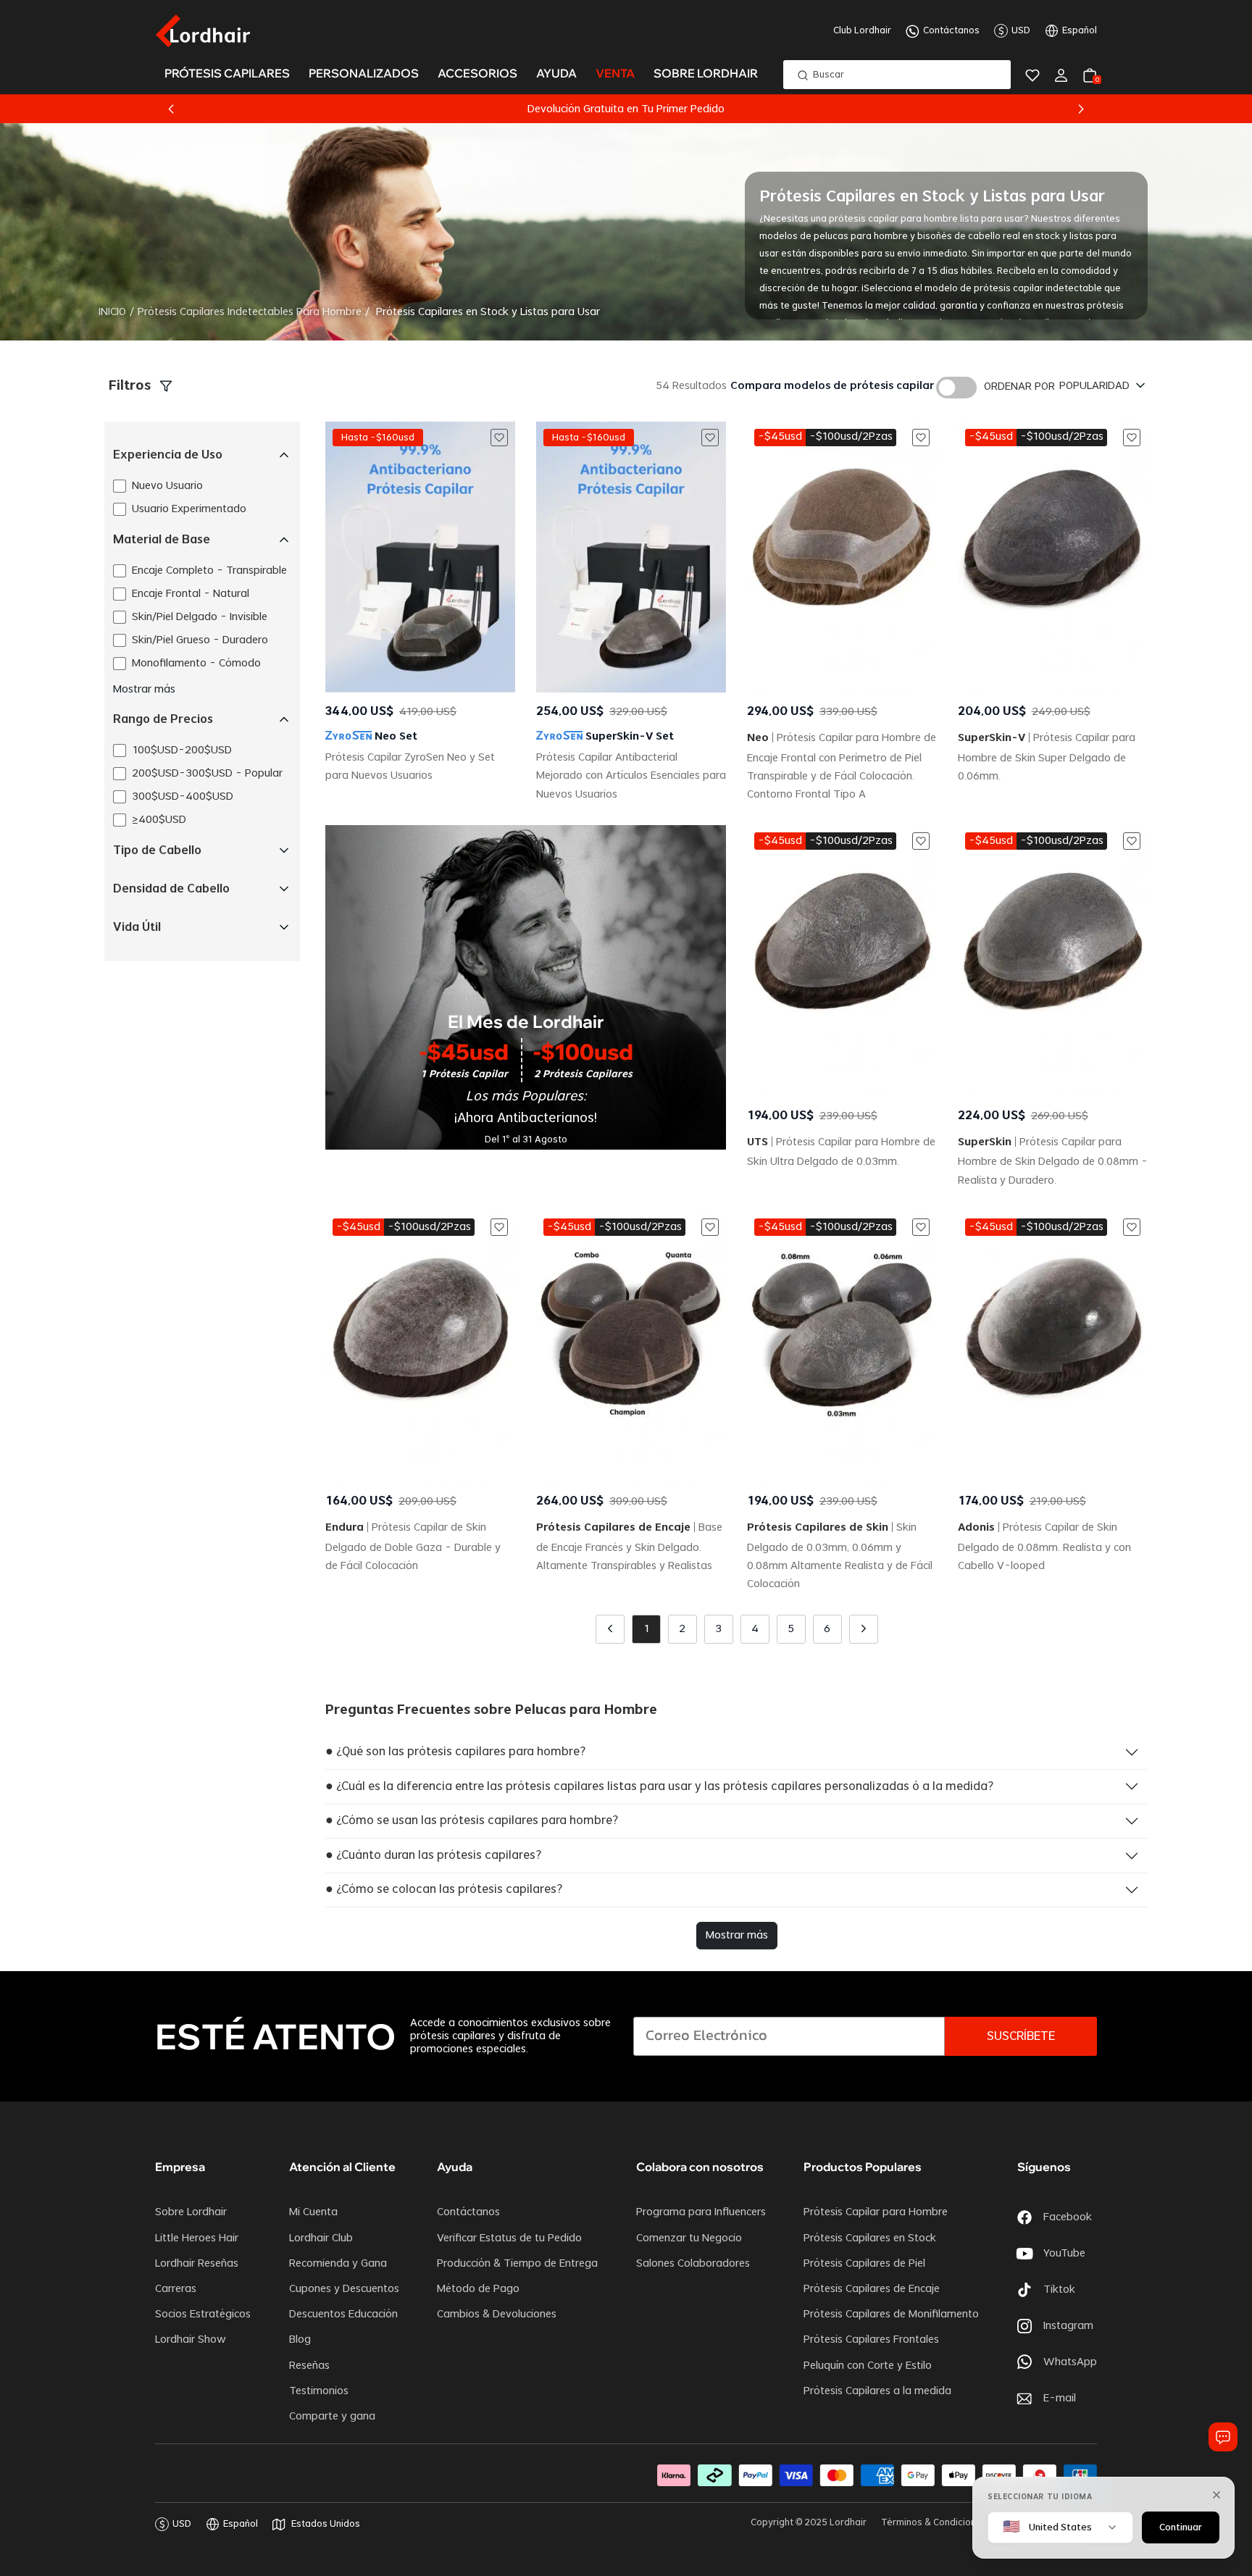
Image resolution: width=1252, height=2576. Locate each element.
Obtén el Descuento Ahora (720, 1314)
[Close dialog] (890, 1125)
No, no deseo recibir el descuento (720, 1398)
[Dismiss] (1216, 2495)
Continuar (1181, 2527)
